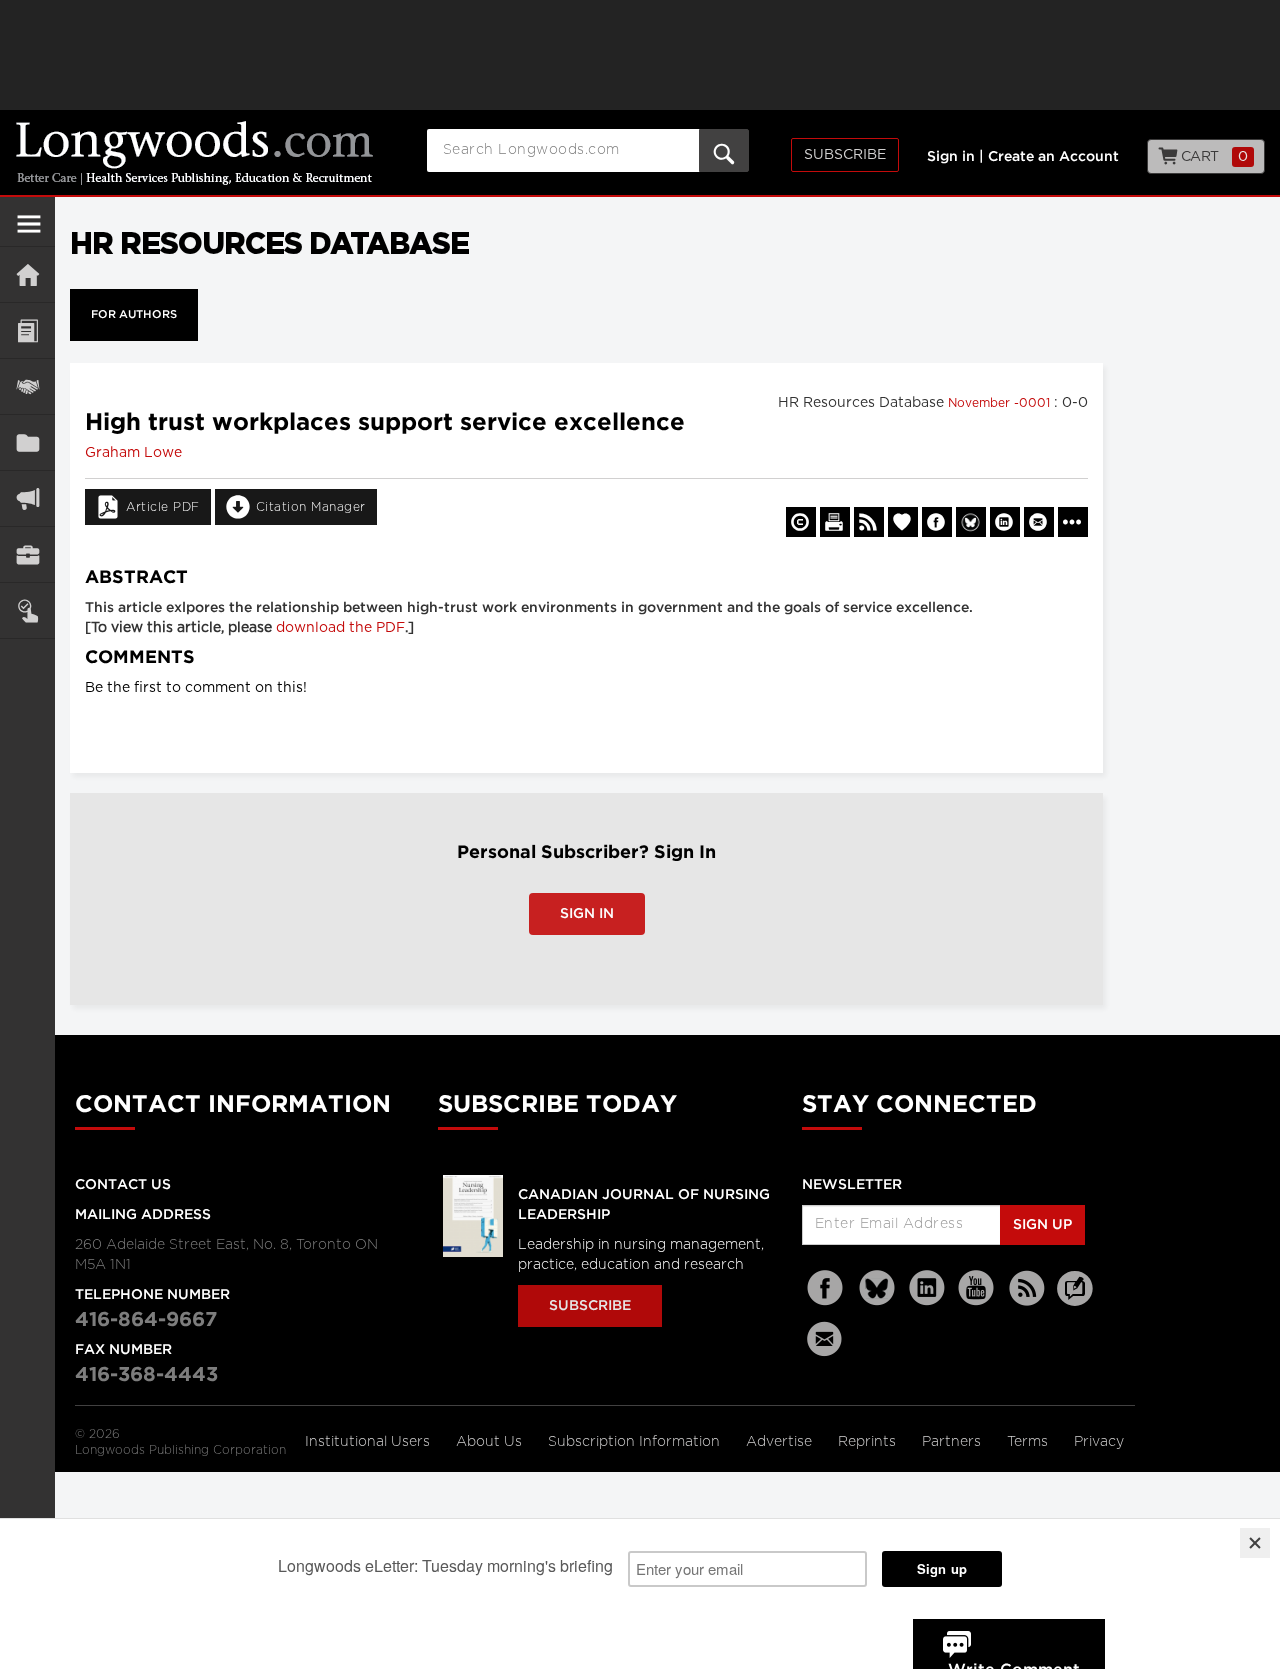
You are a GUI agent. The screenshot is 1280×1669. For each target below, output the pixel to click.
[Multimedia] (27, 498)
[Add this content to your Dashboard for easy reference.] (903, 522)
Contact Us (123, 1185)
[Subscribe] (27, 610)
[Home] (27, 274)
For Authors (134, 315)
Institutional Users (369, 1442)
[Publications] (27, 442)
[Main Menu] (29, 232)
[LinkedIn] (927, 1288)
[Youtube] (977, 1288)
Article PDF (163, 507)
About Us (491, 1442)
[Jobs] (27, 554)
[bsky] (877, 1288)
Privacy (1099, 1442)
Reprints (869, 1442)
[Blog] (1075, 1300)
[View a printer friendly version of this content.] (835, 522)
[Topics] (27, 330)
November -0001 (1001, 403)
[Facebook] (827, 1288)
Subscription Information (634, 1442)
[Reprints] (801, 522)
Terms (1029, 1442)
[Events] (27, 386)
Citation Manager (311, 507)
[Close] (1255, 1543)
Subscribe (845, 155)
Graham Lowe (133, 453)
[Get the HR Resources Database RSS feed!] (869, 522)
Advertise (781, 1442)
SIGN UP (1042, 1225)
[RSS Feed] (1027, 1288)
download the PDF (340, 628)
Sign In (587, 914)
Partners (953, 1442)
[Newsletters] (827, 1338)
